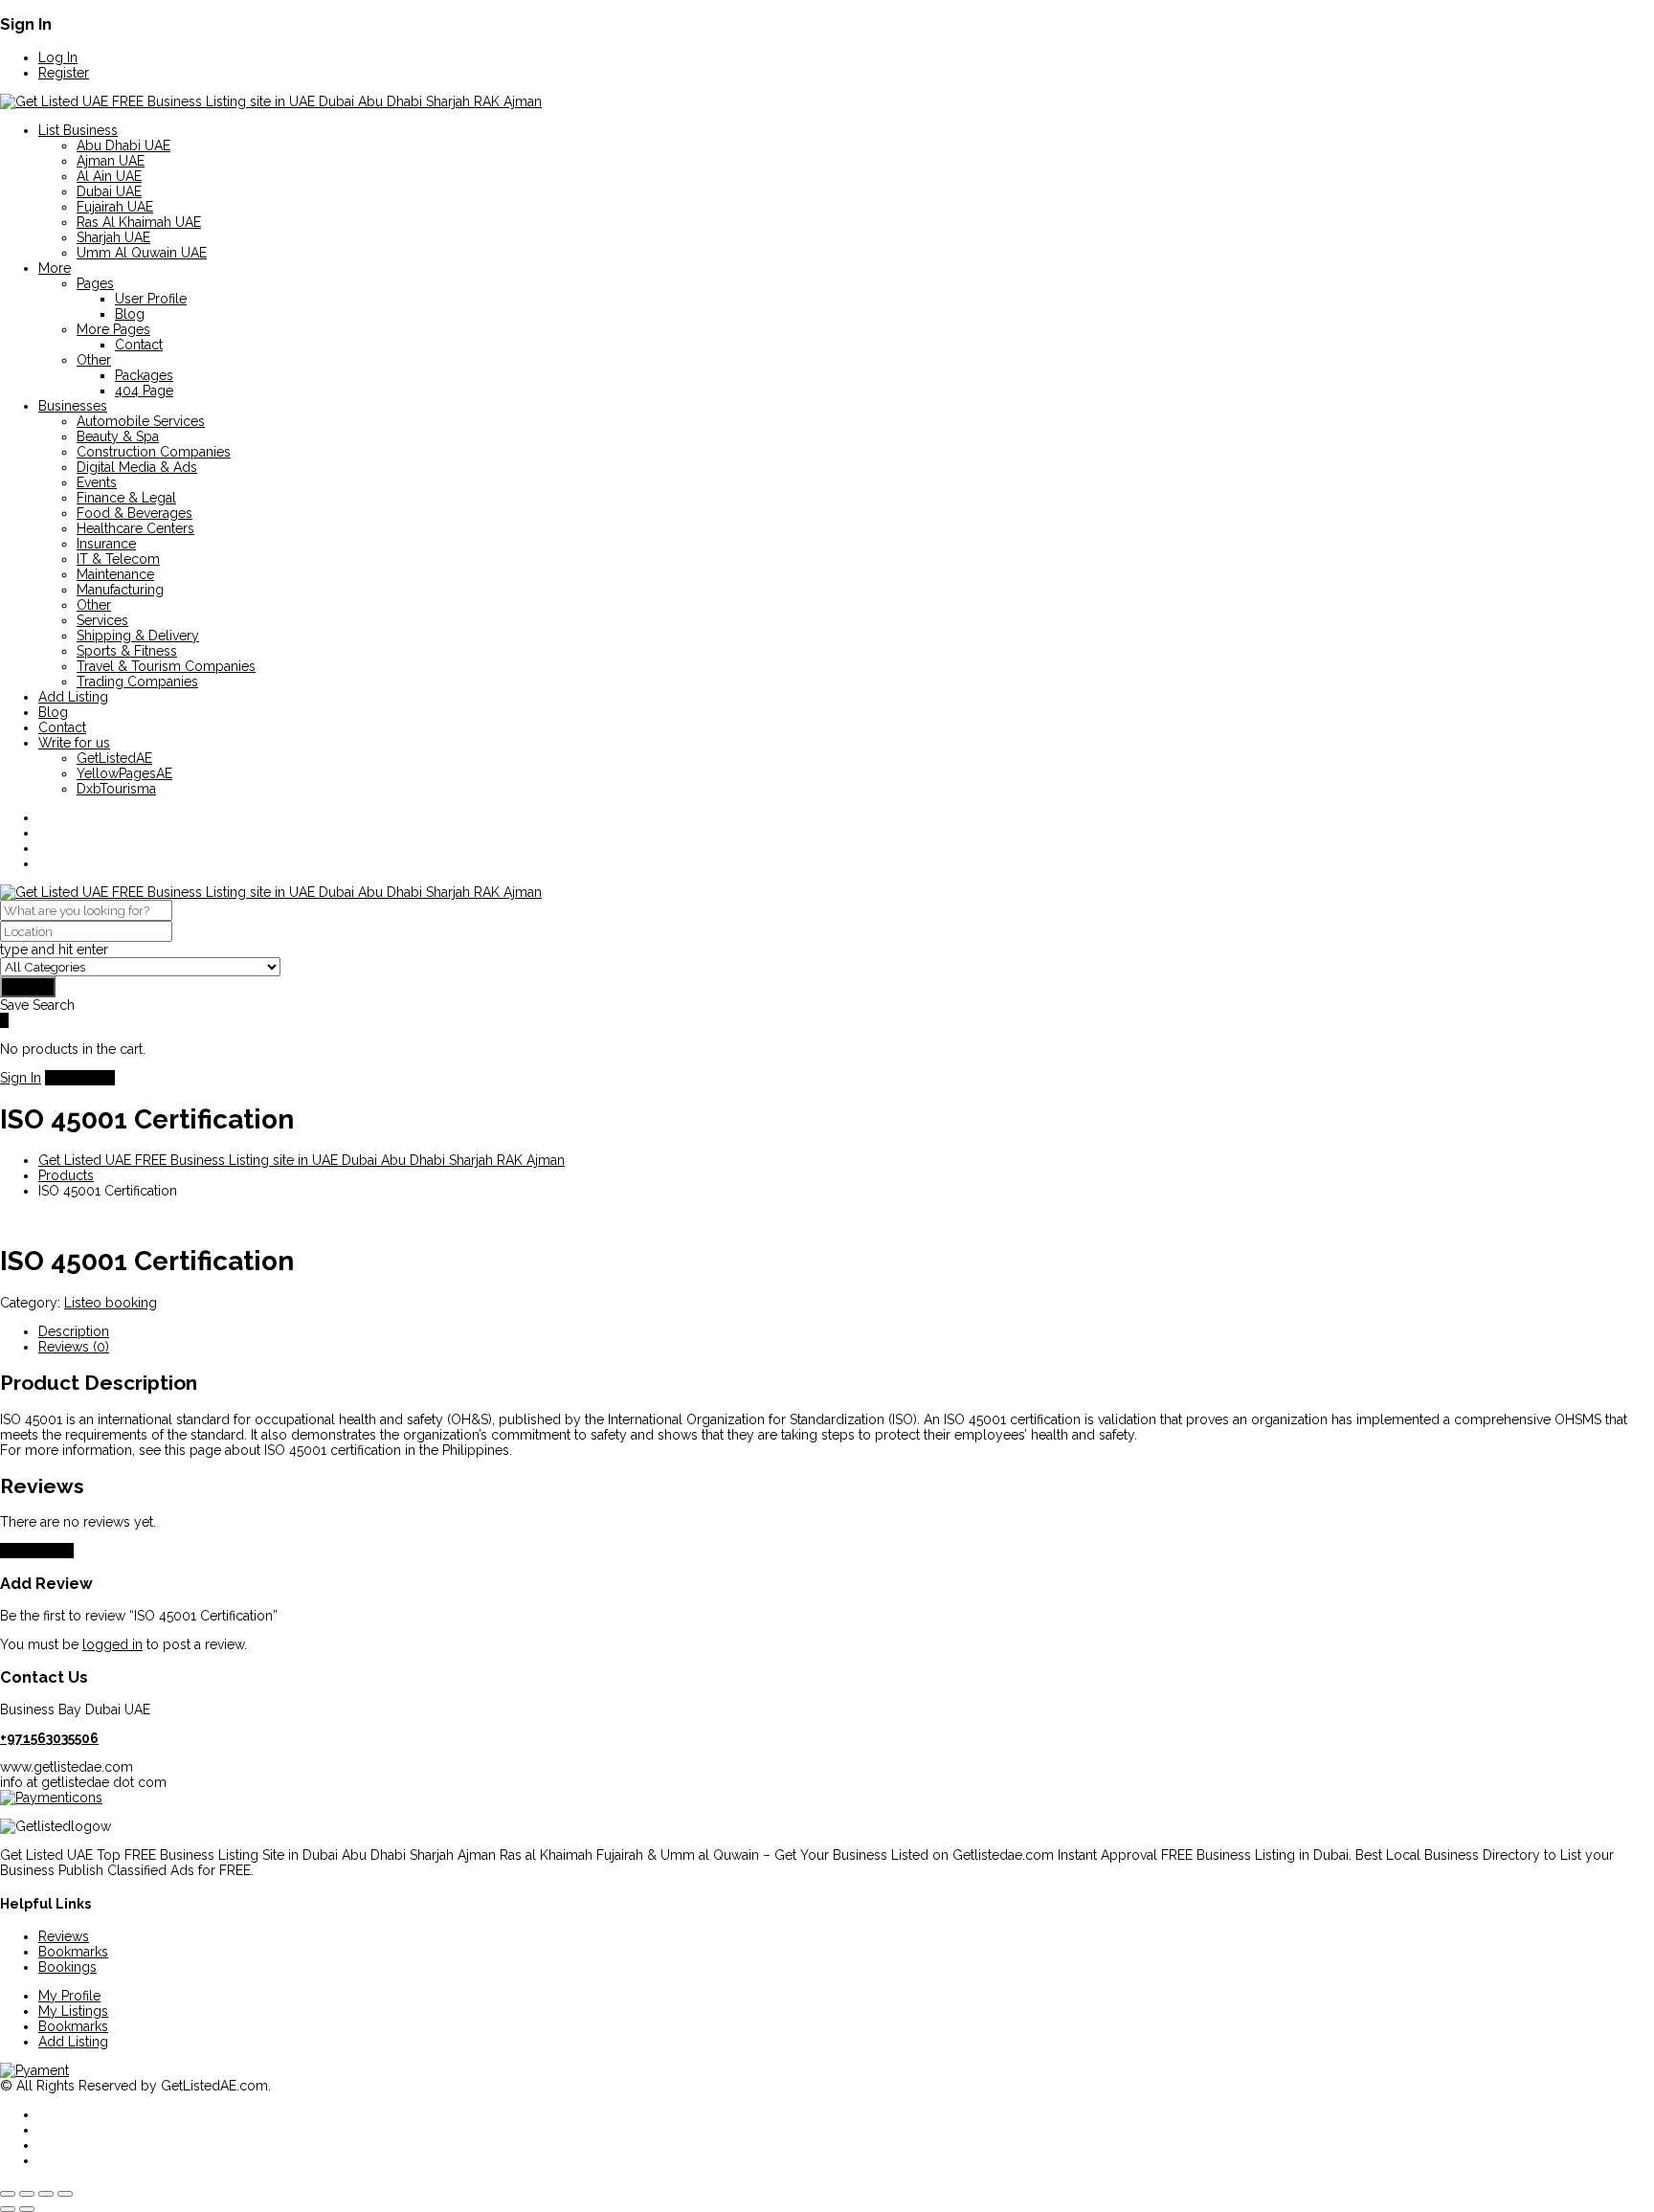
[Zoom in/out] (8, 2194)
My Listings (73, 2011)
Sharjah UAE (113, 237)
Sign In (21, 1078)
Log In (58, 57)
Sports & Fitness (127, 651)
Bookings (67, 1967)
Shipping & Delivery (138, 636)
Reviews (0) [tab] (74, 1347)
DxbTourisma (116, 789)
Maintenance (115, 574)
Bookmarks (73, 1952)
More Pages (113, 329)
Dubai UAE (109, 191)
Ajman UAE (111, 161)
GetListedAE (114, 758)
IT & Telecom (118, 559)
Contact (139, 345)
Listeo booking (111, 1303)
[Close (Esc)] (65, 2194)
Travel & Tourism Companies (166, 666)
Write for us (74, 743)
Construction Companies (154, 452)
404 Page (144, 391)
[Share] (46, 2194)
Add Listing (73, 697)
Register (64, 73)
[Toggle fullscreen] (27, 2194)
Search (28, 987)
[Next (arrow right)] (27, 2209)
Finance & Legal (126, 498)
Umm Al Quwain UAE (142, 253)
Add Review (37, 1551)
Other (94, 360)
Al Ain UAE (109, 176)
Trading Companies (137, 681)
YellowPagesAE (124, 773)
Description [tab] (74, 1331)
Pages (95, 283)
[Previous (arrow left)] (8, 2209)
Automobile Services (141, 421)
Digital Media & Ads (137, 467)
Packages (144, 375)
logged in (112, 1644)
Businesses (73, 406)
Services (102, 620)
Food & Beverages (134, 513)
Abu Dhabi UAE (123, 145)
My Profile (69, 1996)
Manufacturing (120, 590)
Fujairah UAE (115, 207)
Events (97, 482)
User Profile (151, 299)
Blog (130, 314)
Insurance (106, 544)
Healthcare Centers (135, 528)
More (55, 268)
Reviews (64, 1936)
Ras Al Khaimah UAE (139, 222)
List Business (78, 130)
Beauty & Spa (118, 436)
